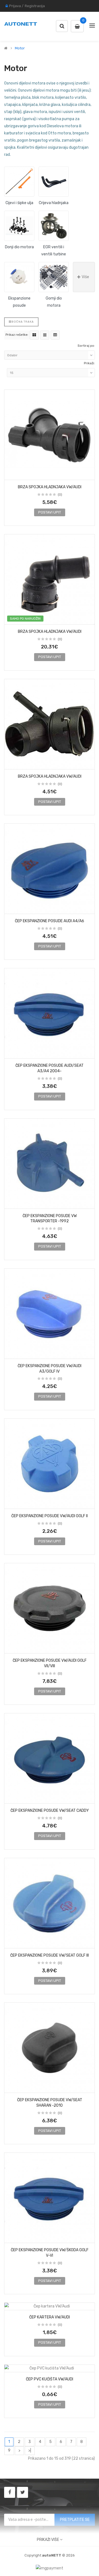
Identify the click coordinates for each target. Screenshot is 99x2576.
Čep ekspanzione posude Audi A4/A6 (50, 921)
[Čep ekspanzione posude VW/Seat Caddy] (50, 1758)
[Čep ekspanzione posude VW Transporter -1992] (50, 1164)
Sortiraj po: (86, 346)
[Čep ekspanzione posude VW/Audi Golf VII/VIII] (50, 1608)
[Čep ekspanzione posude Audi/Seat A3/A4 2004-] (50, 1013)
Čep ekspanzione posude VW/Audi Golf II (50, 1516)
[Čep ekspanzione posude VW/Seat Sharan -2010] (50, 2048)
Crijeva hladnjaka (54, 203)
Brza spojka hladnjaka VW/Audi (50, 487)
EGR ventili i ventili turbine (54, 251)
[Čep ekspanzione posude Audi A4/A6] (50, 869)
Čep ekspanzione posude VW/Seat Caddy (50, 1811)
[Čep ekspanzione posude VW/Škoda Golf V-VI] (50, 2198)
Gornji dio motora (54, 302)
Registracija (35, 6)
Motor (20, 48)
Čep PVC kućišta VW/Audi (50, 2379)
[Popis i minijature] (45, 335)
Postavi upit (50, 512)
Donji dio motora (19, 247)
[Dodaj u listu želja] (10, 474)
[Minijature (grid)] (34, 335)
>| (30, 2451)
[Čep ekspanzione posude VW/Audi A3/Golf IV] (50, 1314)
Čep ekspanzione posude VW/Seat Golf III (50, 1955)
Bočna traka (23, 322)
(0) (60, 495)
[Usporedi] (89, 474)
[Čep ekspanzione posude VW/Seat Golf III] (50, 1903)
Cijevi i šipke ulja (19, 203)
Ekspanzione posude (19, 302)
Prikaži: (89, 363)
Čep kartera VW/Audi (50, 2317)
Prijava (15, 6)
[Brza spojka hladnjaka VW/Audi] (50, 435)
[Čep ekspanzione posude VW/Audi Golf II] (50, 1464)
